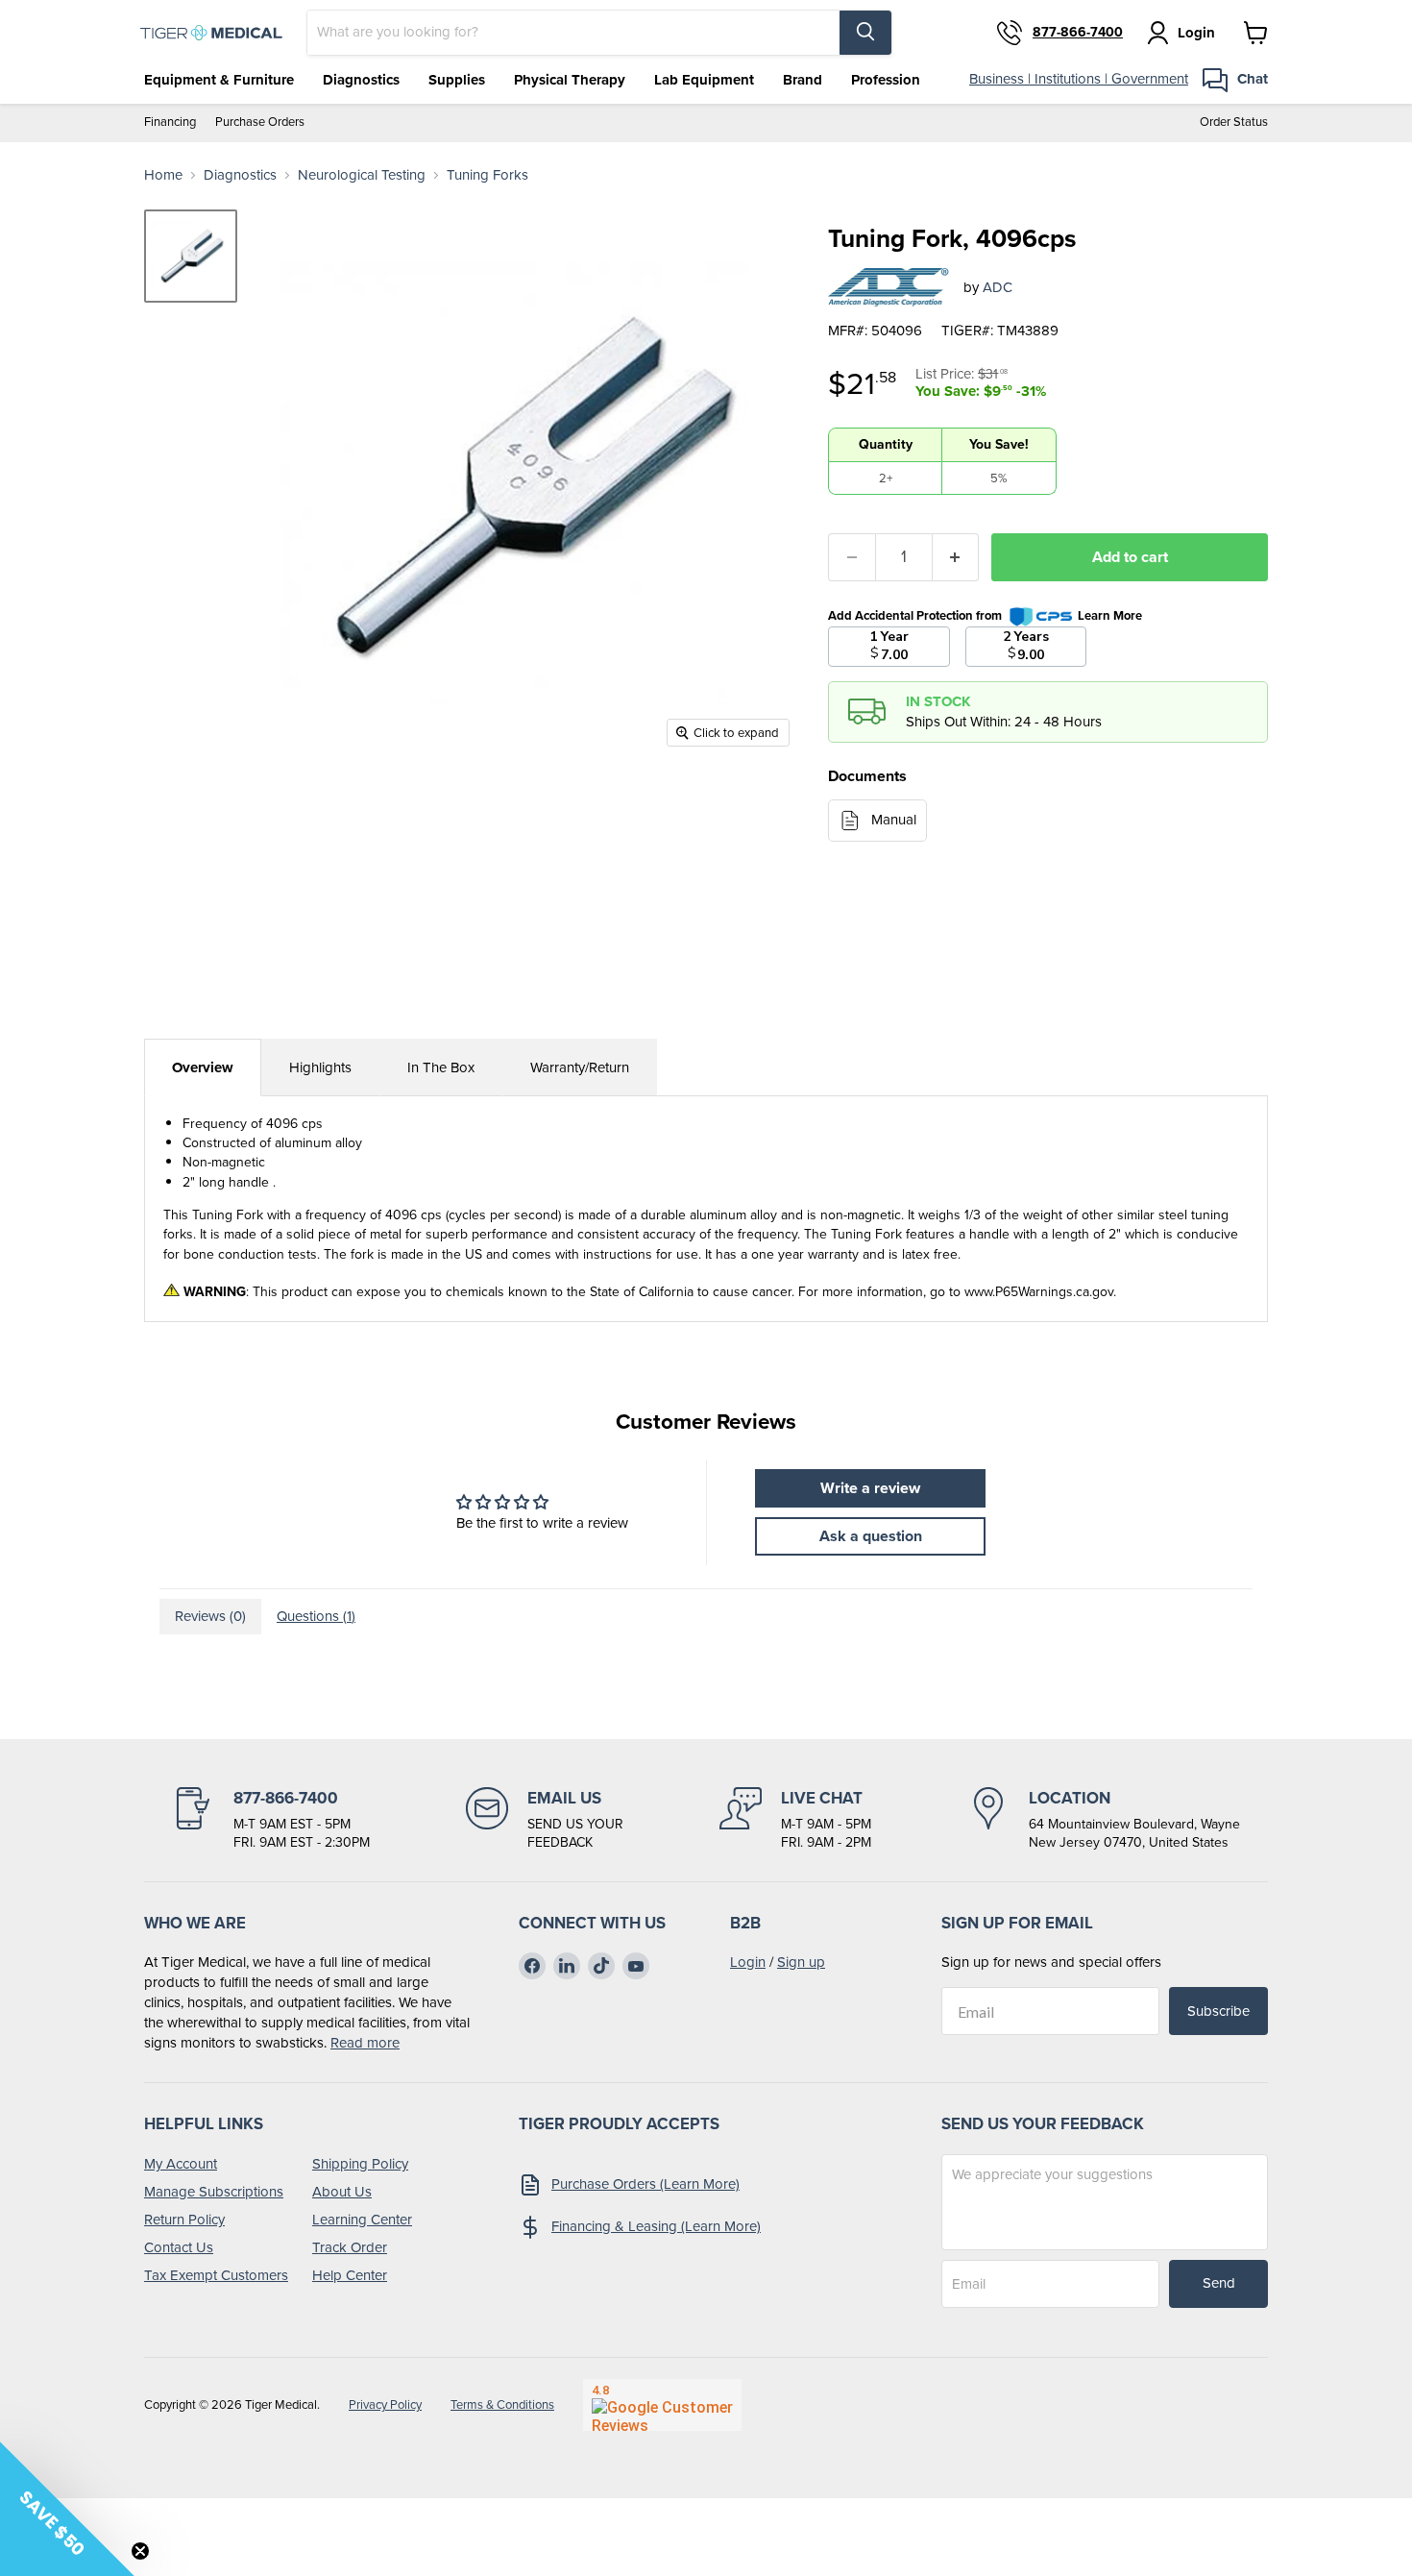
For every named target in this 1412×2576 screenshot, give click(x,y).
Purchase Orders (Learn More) (645, 2184)
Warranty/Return (580, 1067)
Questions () (316, 1616)
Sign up (801, 1962)
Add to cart (1130, 557)
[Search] (865, 33)
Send (1219, 2283)
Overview (203, 1067)
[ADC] (889, 287)
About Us (342, 2192)
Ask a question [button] (871, 1536)
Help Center (350, 2275)
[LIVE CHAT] (795, 1820)
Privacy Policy (385, 2404)
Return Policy (184, 2220)
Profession (886, 80)
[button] (67, 2509)
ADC (998, 287)
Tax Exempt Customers (216, 2275)
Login (748, 1962)
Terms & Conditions (502, 2404)
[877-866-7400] (271, 1820)
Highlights (320, 1067)
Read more (365, 2043)
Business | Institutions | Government (1079, 79)
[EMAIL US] (545, 1820)
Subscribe (1218, 2011)
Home (163, 175)
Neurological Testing (362, 175)
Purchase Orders (260, 123)
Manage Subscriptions (214, 2192)
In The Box (441, 1067)
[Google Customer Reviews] (662, 2405)
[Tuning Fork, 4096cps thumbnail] (191, 256)
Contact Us (179, 2247)
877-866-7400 (1078, 33)
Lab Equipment (704, 80)
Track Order (350, 2247)
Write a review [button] (870, 1488)
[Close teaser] (140, 2551)
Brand (803, 80)
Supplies (457, 80)
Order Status (1234, 123)
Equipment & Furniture (219, 80)
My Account (181, 2164)
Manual (894, 820)
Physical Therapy (570, 80)
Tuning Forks (487, 175)
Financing (170, 123)
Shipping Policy (360, 2164)
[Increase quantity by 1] (956, 557)
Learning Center (362, 2220)
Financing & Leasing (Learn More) (656, 2226)
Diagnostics (361, 80)
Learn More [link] (1110, 615)
